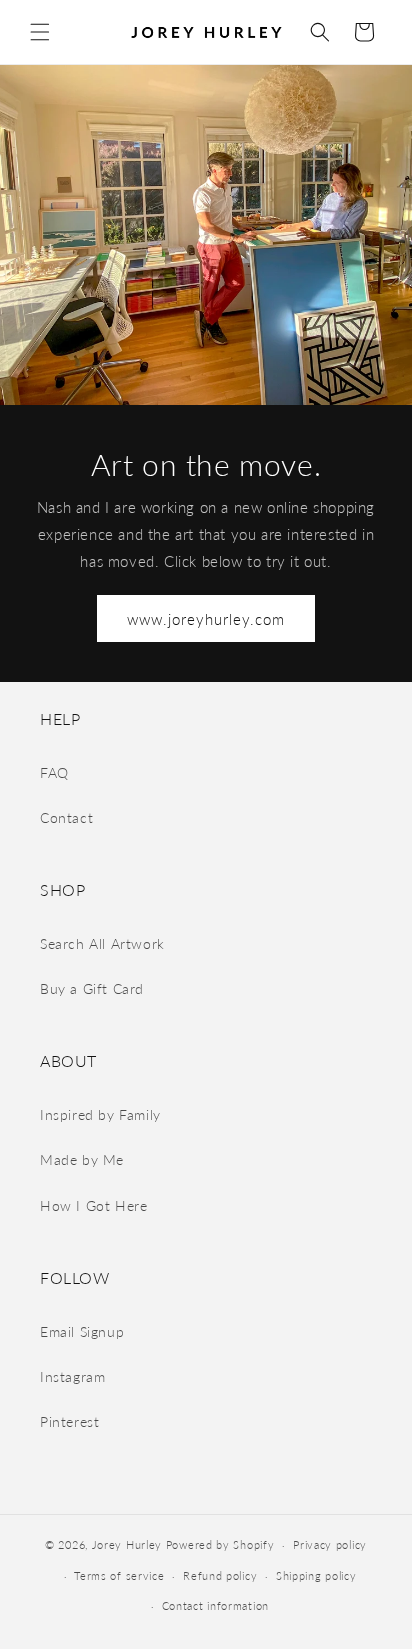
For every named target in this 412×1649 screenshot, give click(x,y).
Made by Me (82, 1159)
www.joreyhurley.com (206, 619)
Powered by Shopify (220, 1544)
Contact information (215, 1605)
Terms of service (119, 1575)
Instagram (72, 1376)
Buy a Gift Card (92, 988)
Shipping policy (316, 1575)
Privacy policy (330, 1544)
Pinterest (69, 1421)
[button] (40, 32)
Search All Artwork (102, 943)
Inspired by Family (100, 1114)
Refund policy (220, 1575)
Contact (66, 817)
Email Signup (82, 1331)
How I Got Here (93, 1205)
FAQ (54, 772)
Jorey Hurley (127, 1544)
